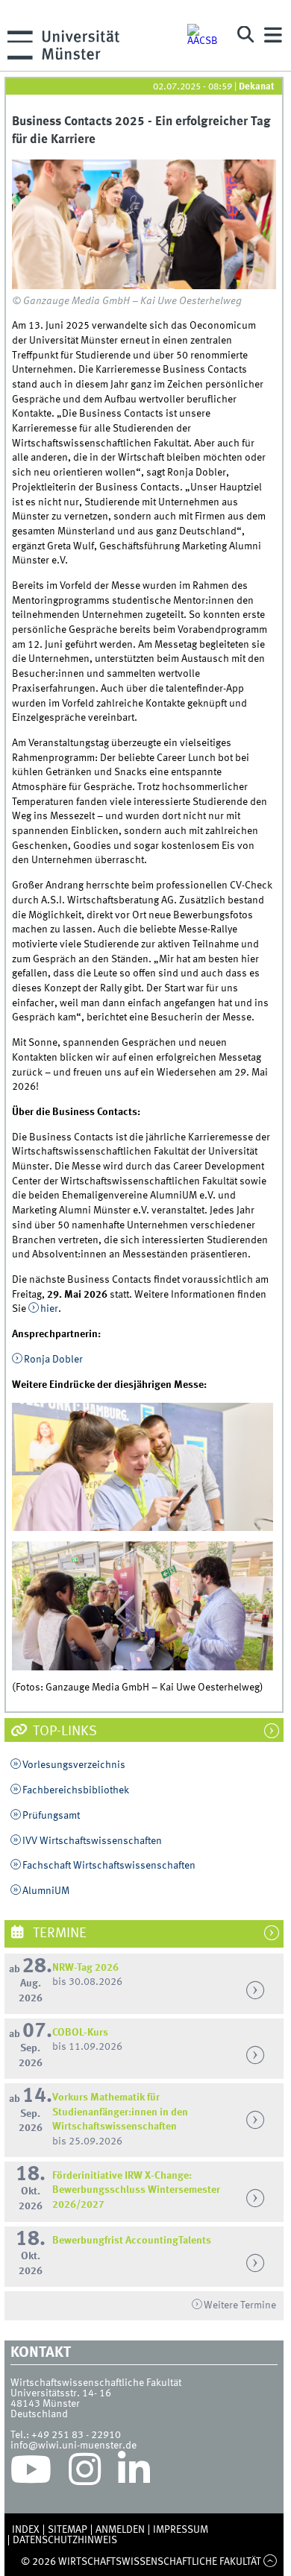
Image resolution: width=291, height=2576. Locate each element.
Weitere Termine (240, 2305)
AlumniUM (46, 1891)
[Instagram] (85, 2473)
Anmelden (120, 2530)
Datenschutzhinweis (65, 2540)
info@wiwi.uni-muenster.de (73, 2446)
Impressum (181, 2530)
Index (26, 2530)
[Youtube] (31, 2473)
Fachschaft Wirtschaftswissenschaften (109, 1866)
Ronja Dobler (53, 1360)
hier (49, 1309)
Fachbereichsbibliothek (76, 1790)
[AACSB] (205, 35)
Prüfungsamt (51, 1816)
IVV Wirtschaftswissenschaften (92, 1841)
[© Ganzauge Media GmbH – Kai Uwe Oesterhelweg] (144, 224)
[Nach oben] (270, 2562)
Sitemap (68, 2530)
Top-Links (63, 1731)
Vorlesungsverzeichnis (74, 1765)
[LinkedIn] (134, 2473)
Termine (58, 1933)
